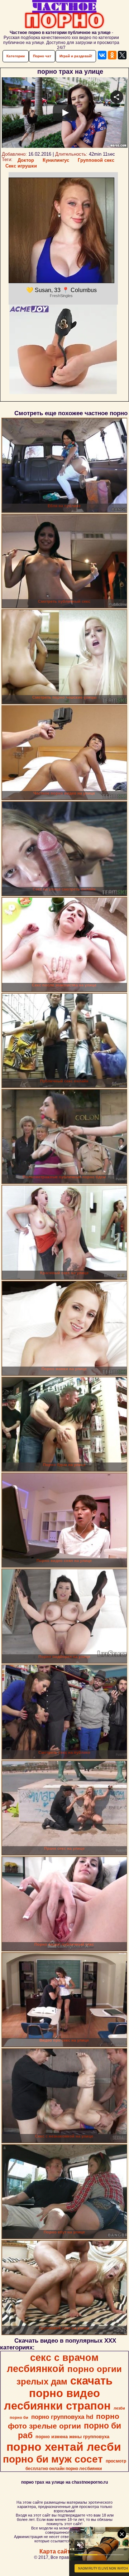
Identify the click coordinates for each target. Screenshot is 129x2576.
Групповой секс (96, 160)
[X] (122, 55)
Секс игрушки (21, 166)
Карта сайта (56, 2551)
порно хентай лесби (64, 2447)
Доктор (26, 160)
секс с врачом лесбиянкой (53, 2363)
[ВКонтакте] (102, 55)
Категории (16, 56)
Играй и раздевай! (76, 56)
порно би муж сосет (53, 2459)
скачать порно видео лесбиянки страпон (58, 2393)
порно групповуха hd (62, 2417)
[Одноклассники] (112, 55)
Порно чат (42, 56)
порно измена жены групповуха (72, 2437)
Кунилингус (56, 160)
